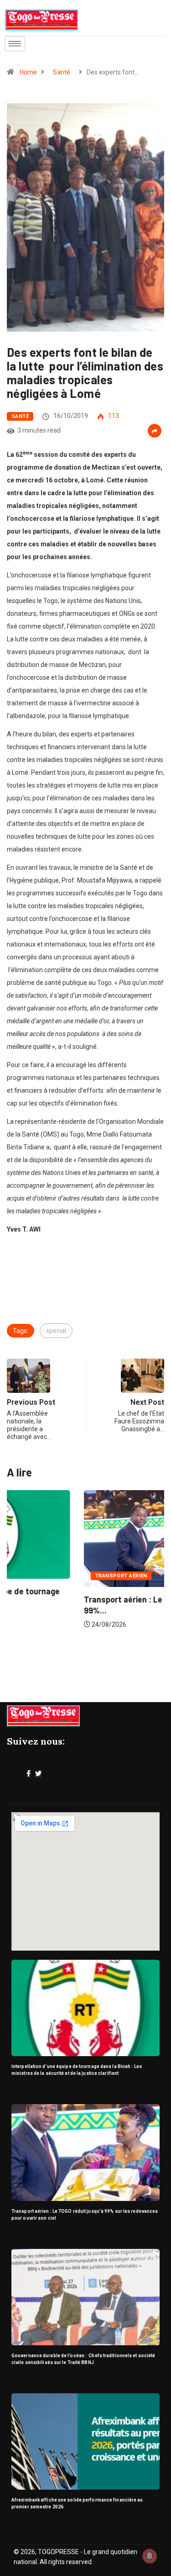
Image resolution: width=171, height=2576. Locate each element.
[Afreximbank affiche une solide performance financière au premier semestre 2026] (85, 2441)
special (56, 1331)
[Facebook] (28, 1774)
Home (28, 72)
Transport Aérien (45, 1576)
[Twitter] (38, 1774)
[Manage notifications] (150, 2556)
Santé (62, 72)
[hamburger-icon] (15, 44)
